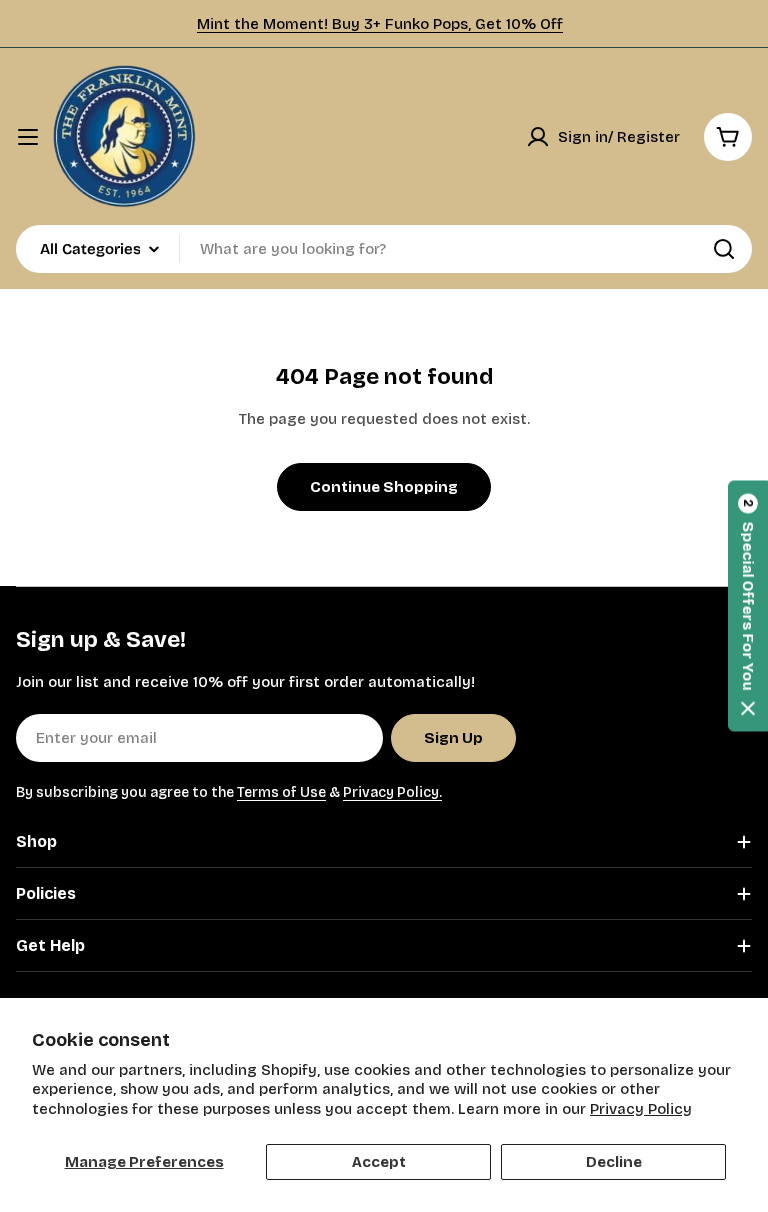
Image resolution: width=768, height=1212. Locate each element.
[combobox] (384, 249)
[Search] (724, 249)
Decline (614, 1162)
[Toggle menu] (28, 137)
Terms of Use (281, 792)
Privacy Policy (641, 1109)
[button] (748, 606)
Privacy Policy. (392, 792)
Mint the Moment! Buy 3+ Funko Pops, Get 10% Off (380, 24)
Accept (379, 1162)
